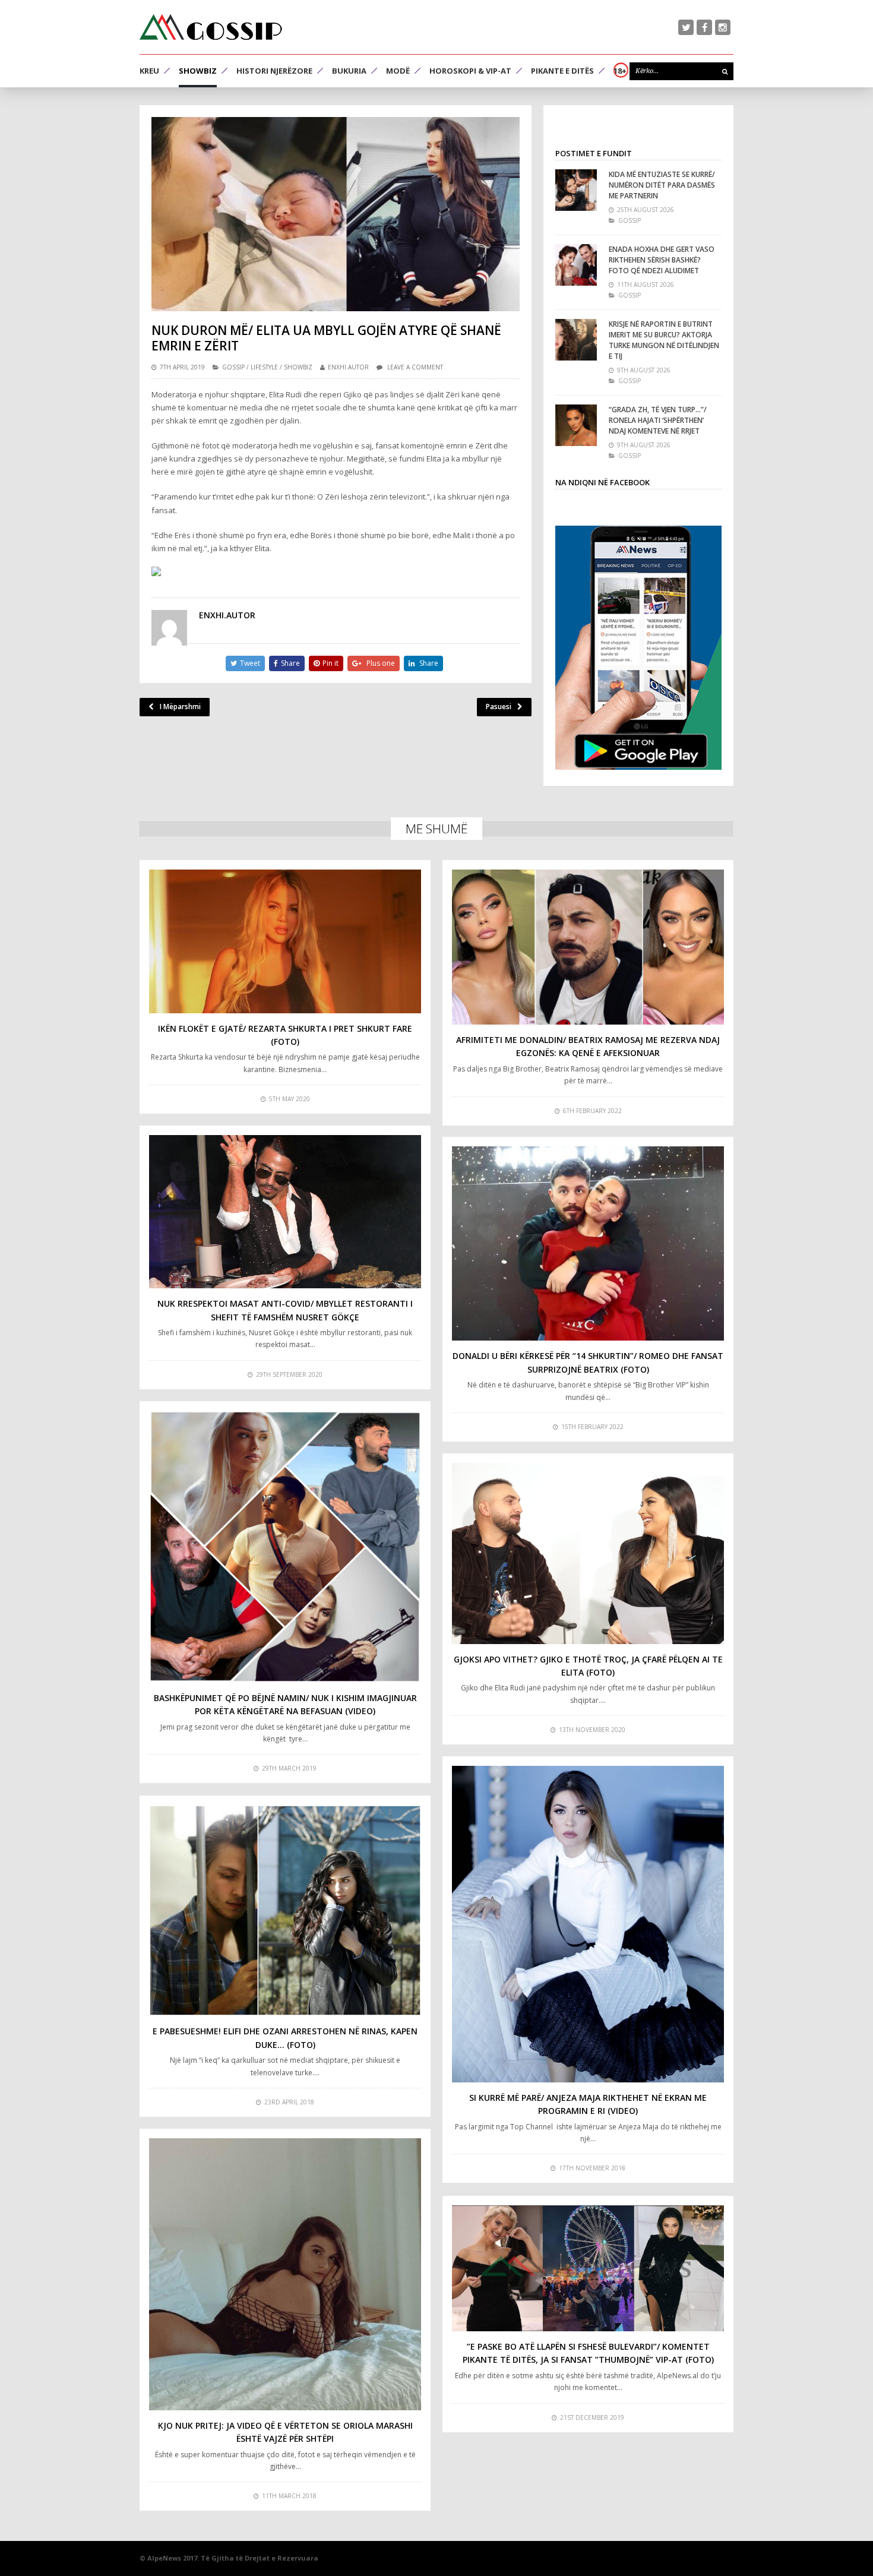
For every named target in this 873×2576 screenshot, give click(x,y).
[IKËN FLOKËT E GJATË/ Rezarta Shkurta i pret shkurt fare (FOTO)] (285, 941)
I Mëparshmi (180, 707)
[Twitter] (686, 27)
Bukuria (349, 71)
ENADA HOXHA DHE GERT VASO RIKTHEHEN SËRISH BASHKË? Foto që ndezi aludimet (662, 260)
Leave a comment (415, 367)
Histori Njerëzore (274, 71)
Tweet (250, 663)
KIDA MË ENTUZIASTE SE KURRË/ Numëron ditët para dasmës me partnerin (662, 185)
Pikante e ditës (562, 71)
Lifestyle (264, 367)
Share (290, 663)
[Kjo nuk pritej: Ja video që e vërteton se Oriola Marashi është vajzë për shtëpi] (285, 2274)
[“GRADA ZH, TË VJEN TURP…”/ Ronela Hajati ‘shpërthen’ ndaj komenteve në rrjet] (576, 425)
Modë (398, 71)
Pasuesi (499, 707)
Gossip (233, 367)
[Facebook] (704, 27)
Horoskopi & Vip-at (470, 71)
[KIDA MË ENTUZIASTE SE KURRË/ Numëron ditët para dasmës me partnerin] (576, 190)
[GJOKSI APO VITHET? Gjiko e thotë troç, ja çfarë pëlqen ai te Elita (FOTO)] (588, 1553)
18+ (620, 71)
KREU (149, 71)
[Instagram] (723, 27)
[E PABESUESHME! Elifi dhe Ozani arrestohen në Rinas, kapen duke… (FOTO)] (285, 1911)
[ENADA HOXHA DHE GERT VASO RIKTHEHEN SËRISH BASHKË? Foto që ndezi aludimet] (576, 265)
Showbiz (198, 71)
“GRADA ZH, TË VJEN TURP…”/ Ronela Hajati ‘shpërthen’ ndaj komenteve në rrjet (658, 420)
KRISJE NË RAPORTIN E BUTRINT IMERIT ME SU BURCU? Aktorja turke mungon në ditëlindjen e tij (664, 340)
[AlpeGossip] (211, 27)
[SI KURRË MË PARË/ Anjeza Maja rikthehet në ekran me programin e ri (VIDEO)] (588, 1924)
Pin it (330, 663)
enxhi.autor (348, 367)
